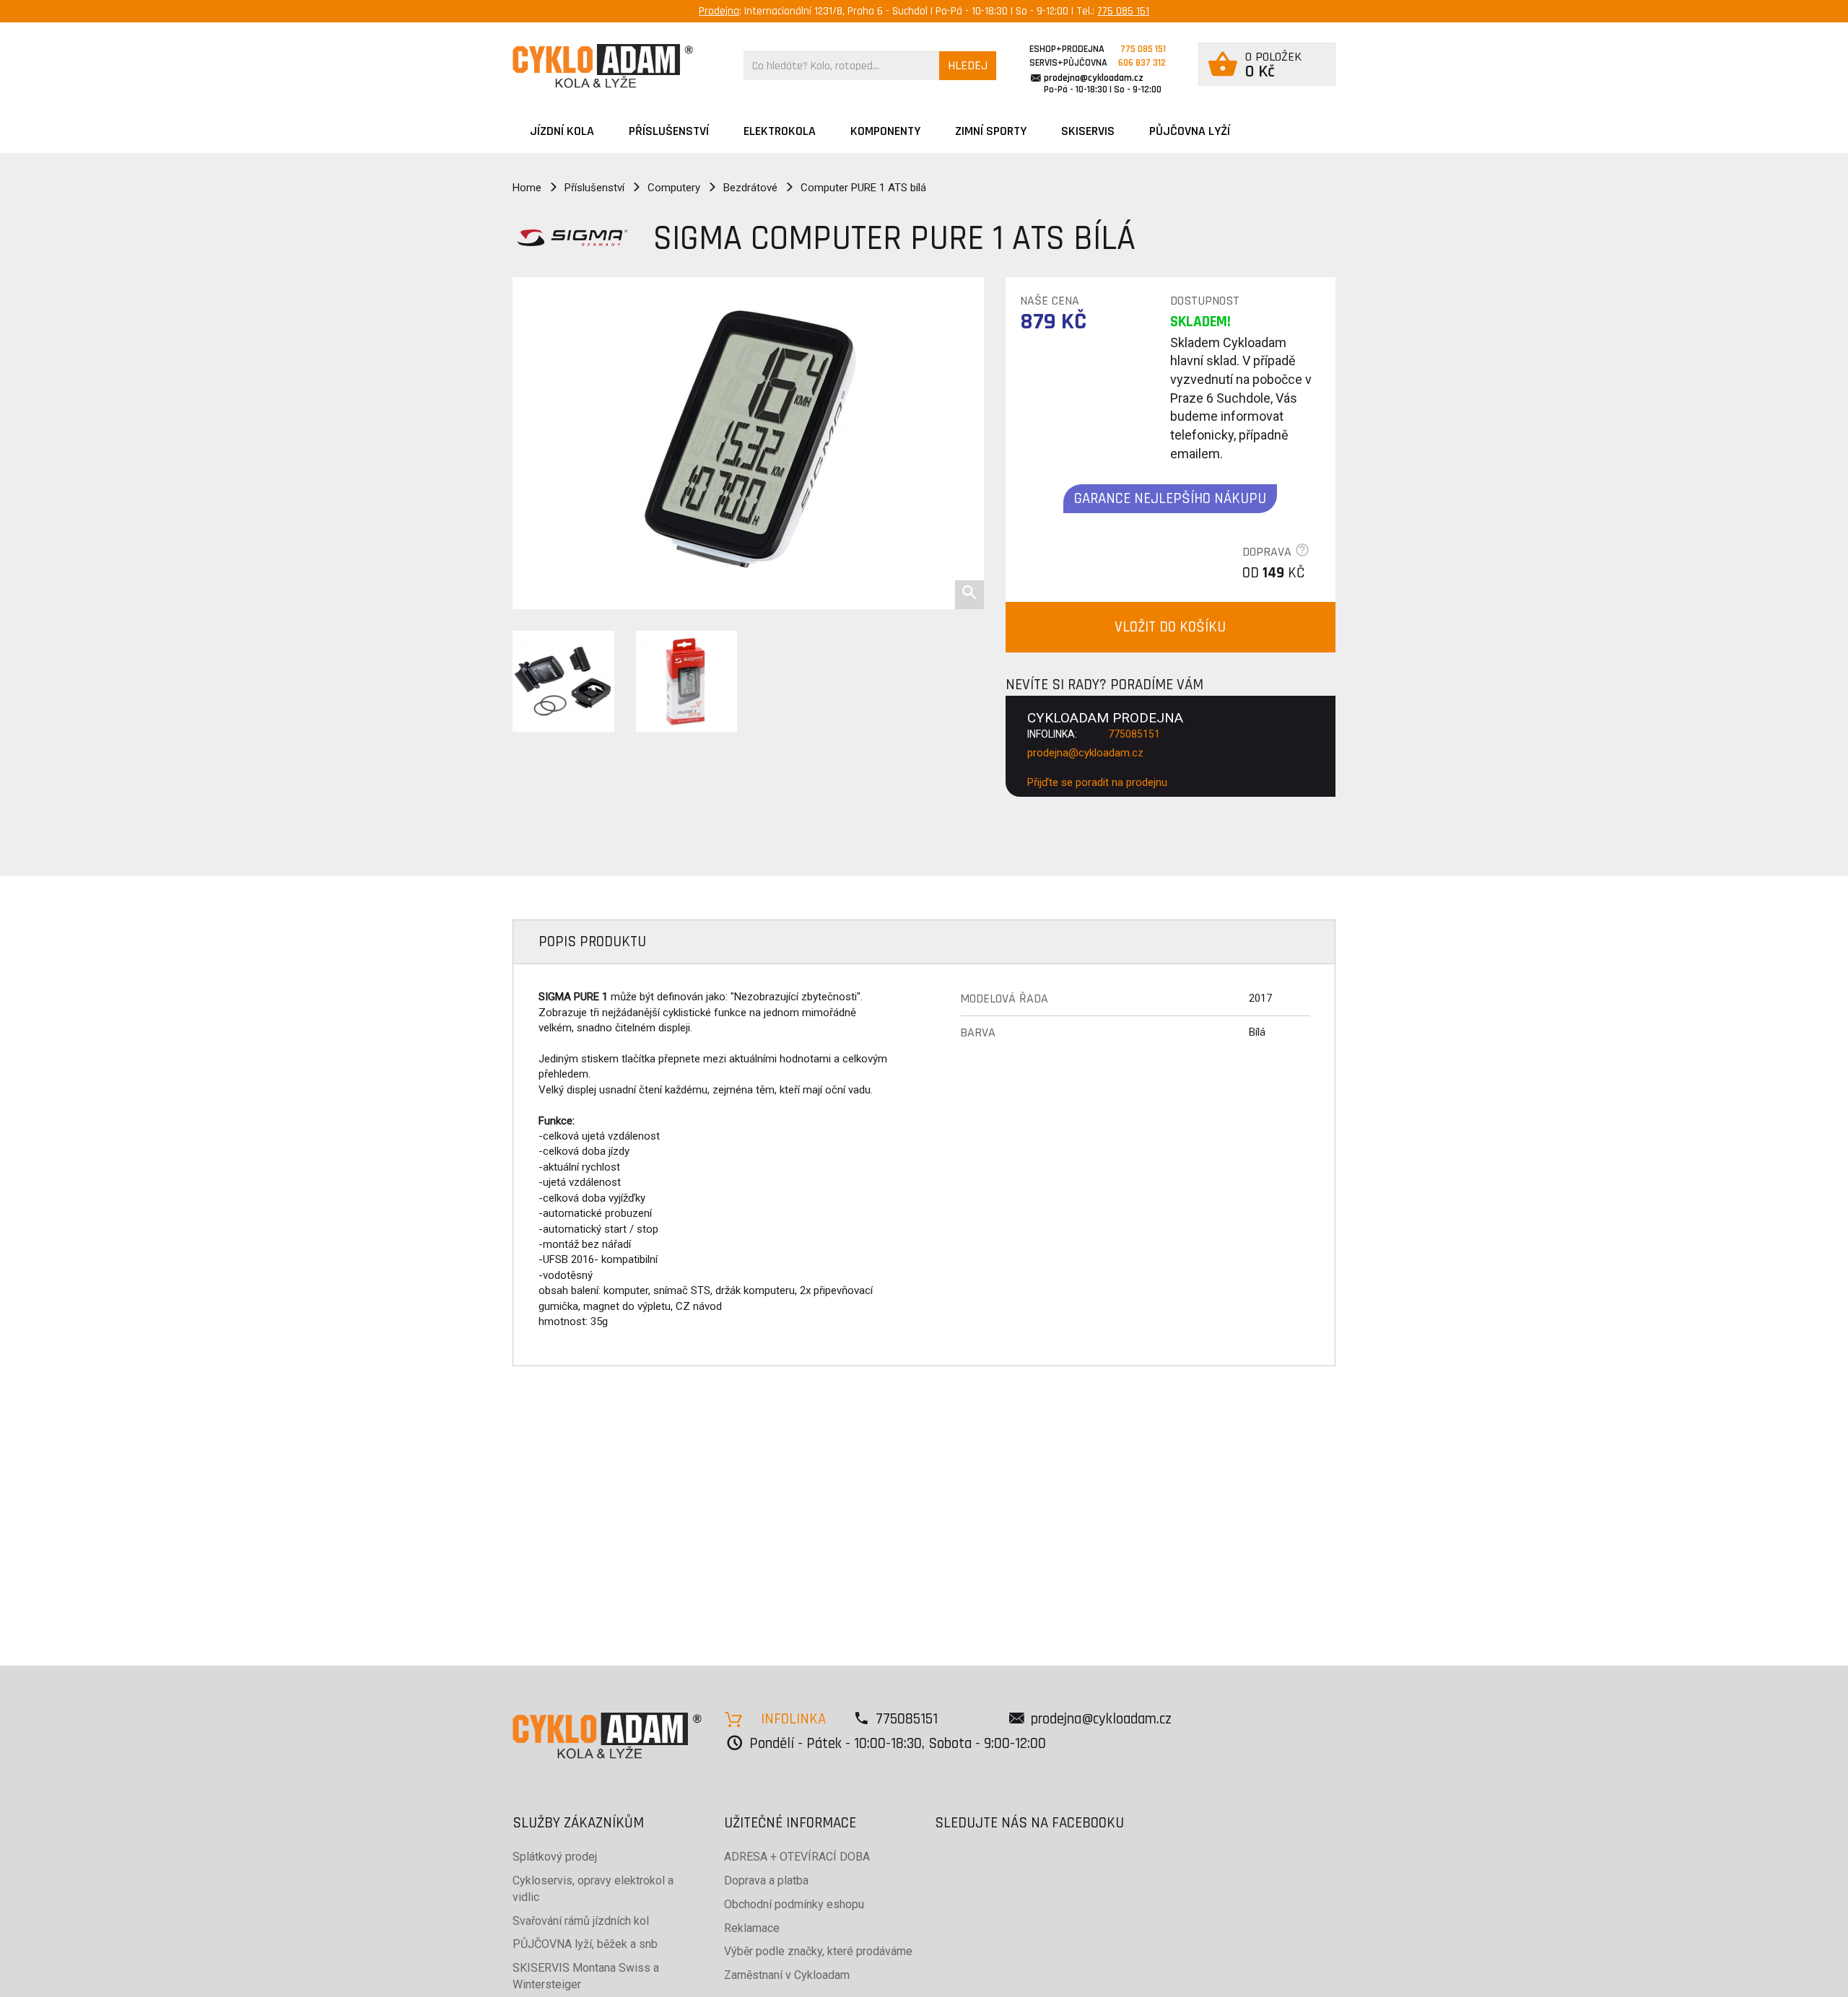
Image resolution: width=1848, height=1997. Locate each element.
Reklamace (752, 1928)
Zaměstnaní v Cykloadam (787, 1975)
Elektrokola (780, 131)
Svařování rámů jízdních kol (581, 1921)
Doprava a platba (766, 1880)
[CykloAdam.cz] (603, 66)
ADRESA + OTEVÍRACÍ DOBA (797, 1857)
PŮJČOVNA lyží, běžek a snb (585, 1944)
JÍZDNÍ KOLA (562, 131)
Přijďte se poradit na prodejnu (1097, 782)
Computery (674, 188)
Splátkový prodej (555, 1857)
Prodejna (719, 11)
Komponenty (885, 131)
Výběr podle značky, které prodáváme (818, 1951)
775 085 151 (1123, 11)
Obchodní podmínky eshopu (794, 1904)
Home (527, 188)
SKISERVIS (1088, 131)
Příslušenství (669, 131)
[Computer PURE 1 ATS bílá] (748, 443)
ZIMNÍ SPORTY (991, 131)
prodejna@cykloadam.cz (1094, 78)
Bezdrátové (750, 188)
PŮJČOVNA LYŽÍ (1190, 131)
